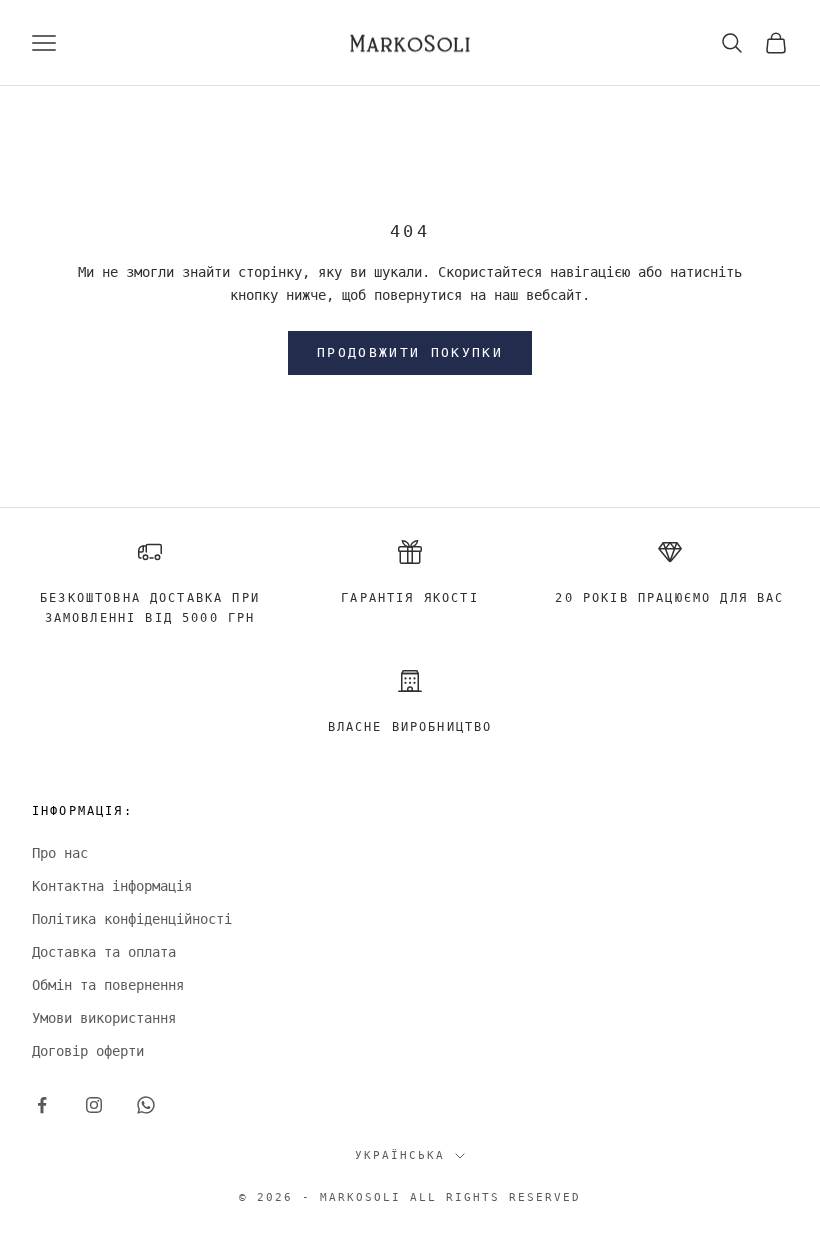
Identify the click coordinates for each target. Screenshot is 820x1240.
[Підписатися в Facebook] (42, 1105)
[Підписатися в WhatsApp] (146, 1105)
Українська (400, 1155)
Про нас (60, 853)
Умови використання (104, 1018)
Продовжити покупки (410, 352)
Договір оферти (88, 1051)
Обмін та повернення (108, 985)
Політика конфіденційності (132, 919)
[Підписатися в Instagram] (94, 1105)
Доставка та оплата (104, 952)
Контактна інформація (112, 886)
